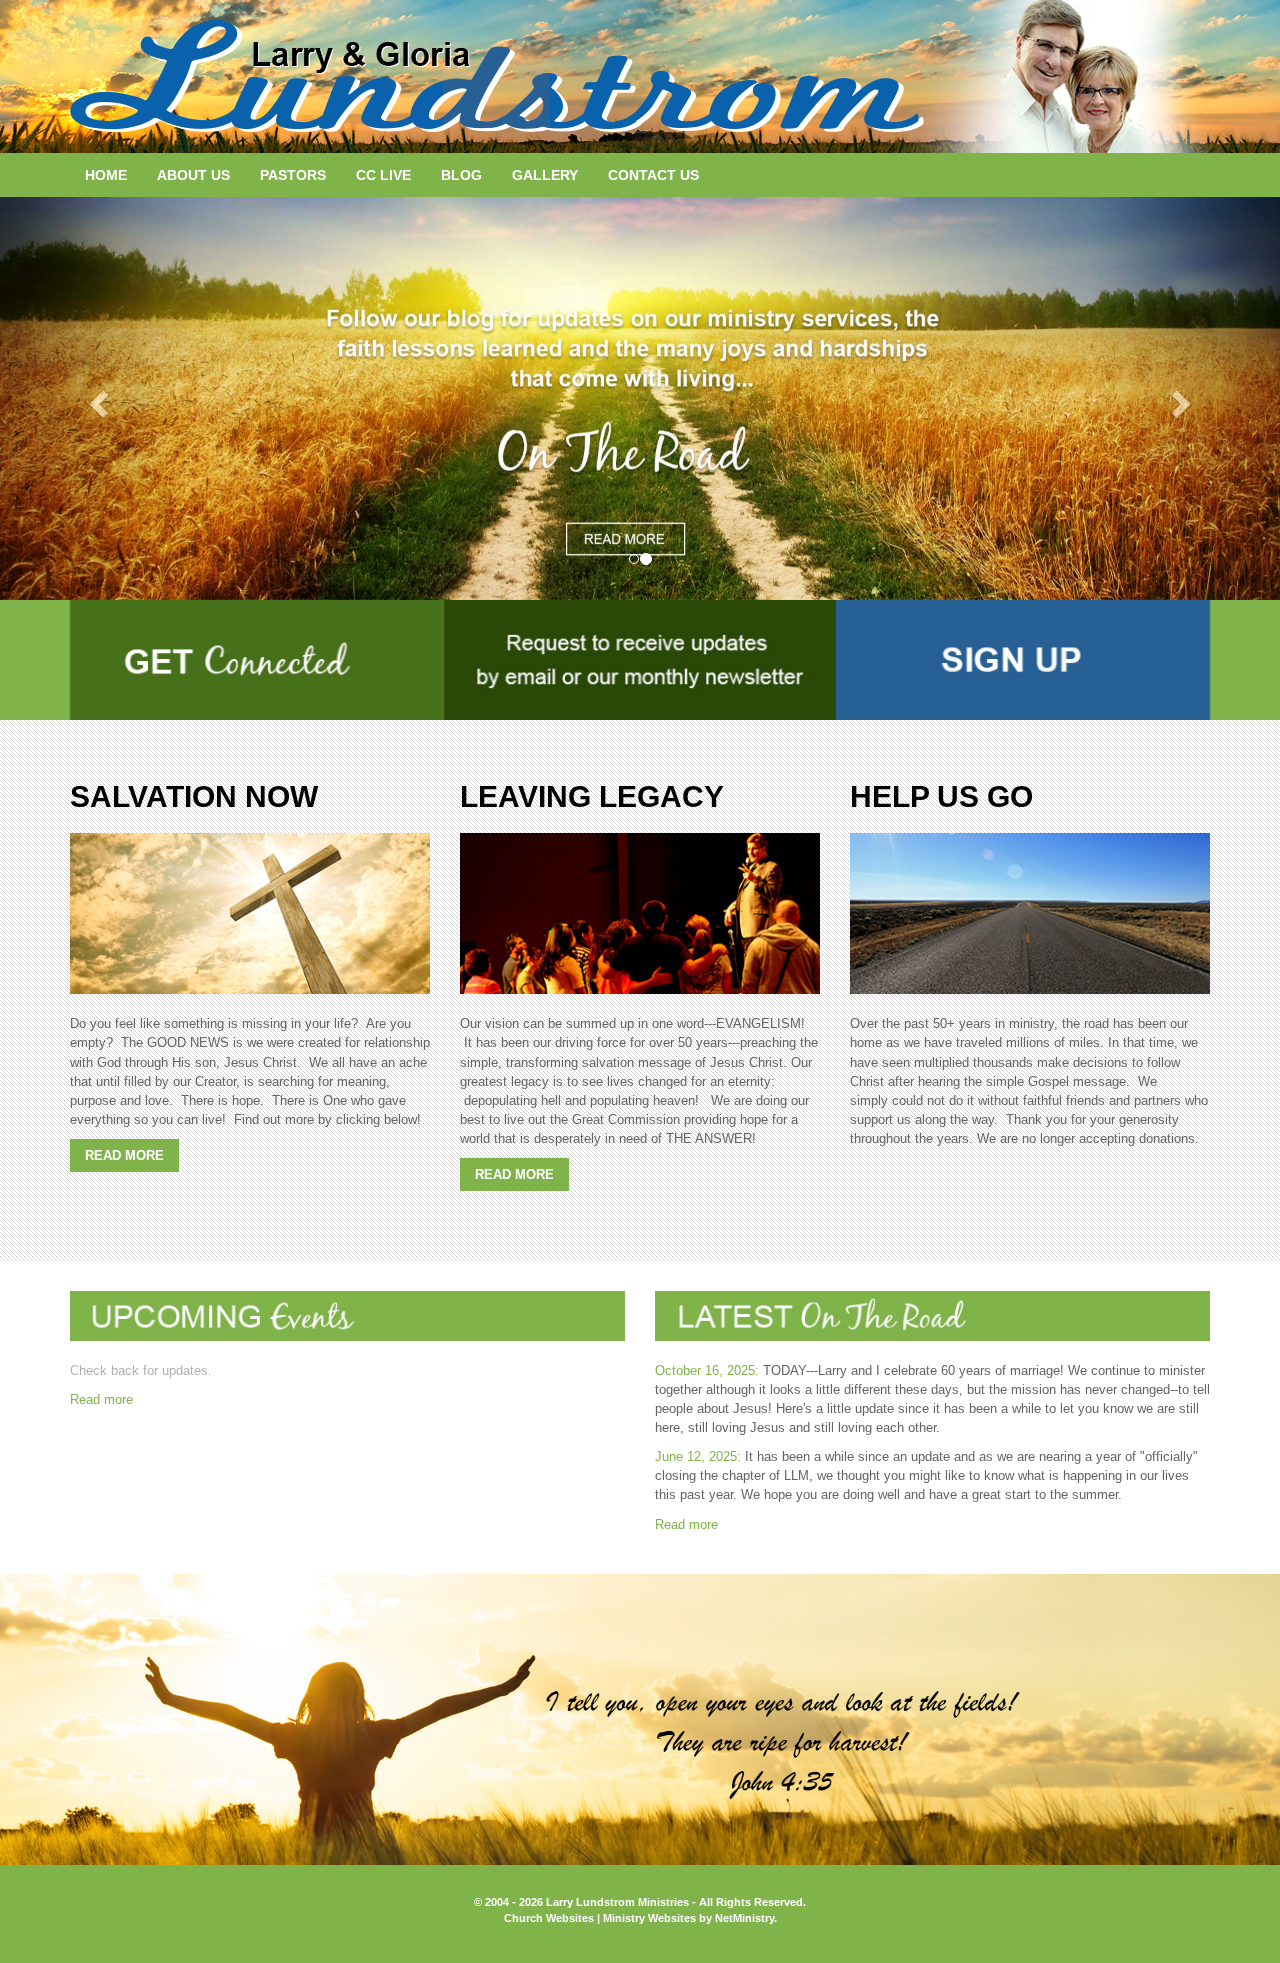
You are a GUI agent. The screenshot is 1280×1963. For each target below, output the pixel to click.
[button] (96, 398)
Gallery (545, 175)
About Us (193, 175)
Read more (101, 1399)
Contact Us (653, 175)
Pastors (293, 175)
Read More (124, 1155)
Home (106, 175)
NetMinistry (744, 1918)
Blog (461, 175)
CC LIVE (383, 175)
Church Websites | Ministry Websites (601, 1918)
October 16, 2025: (707, 1370)
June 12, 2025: (698, 1456)
